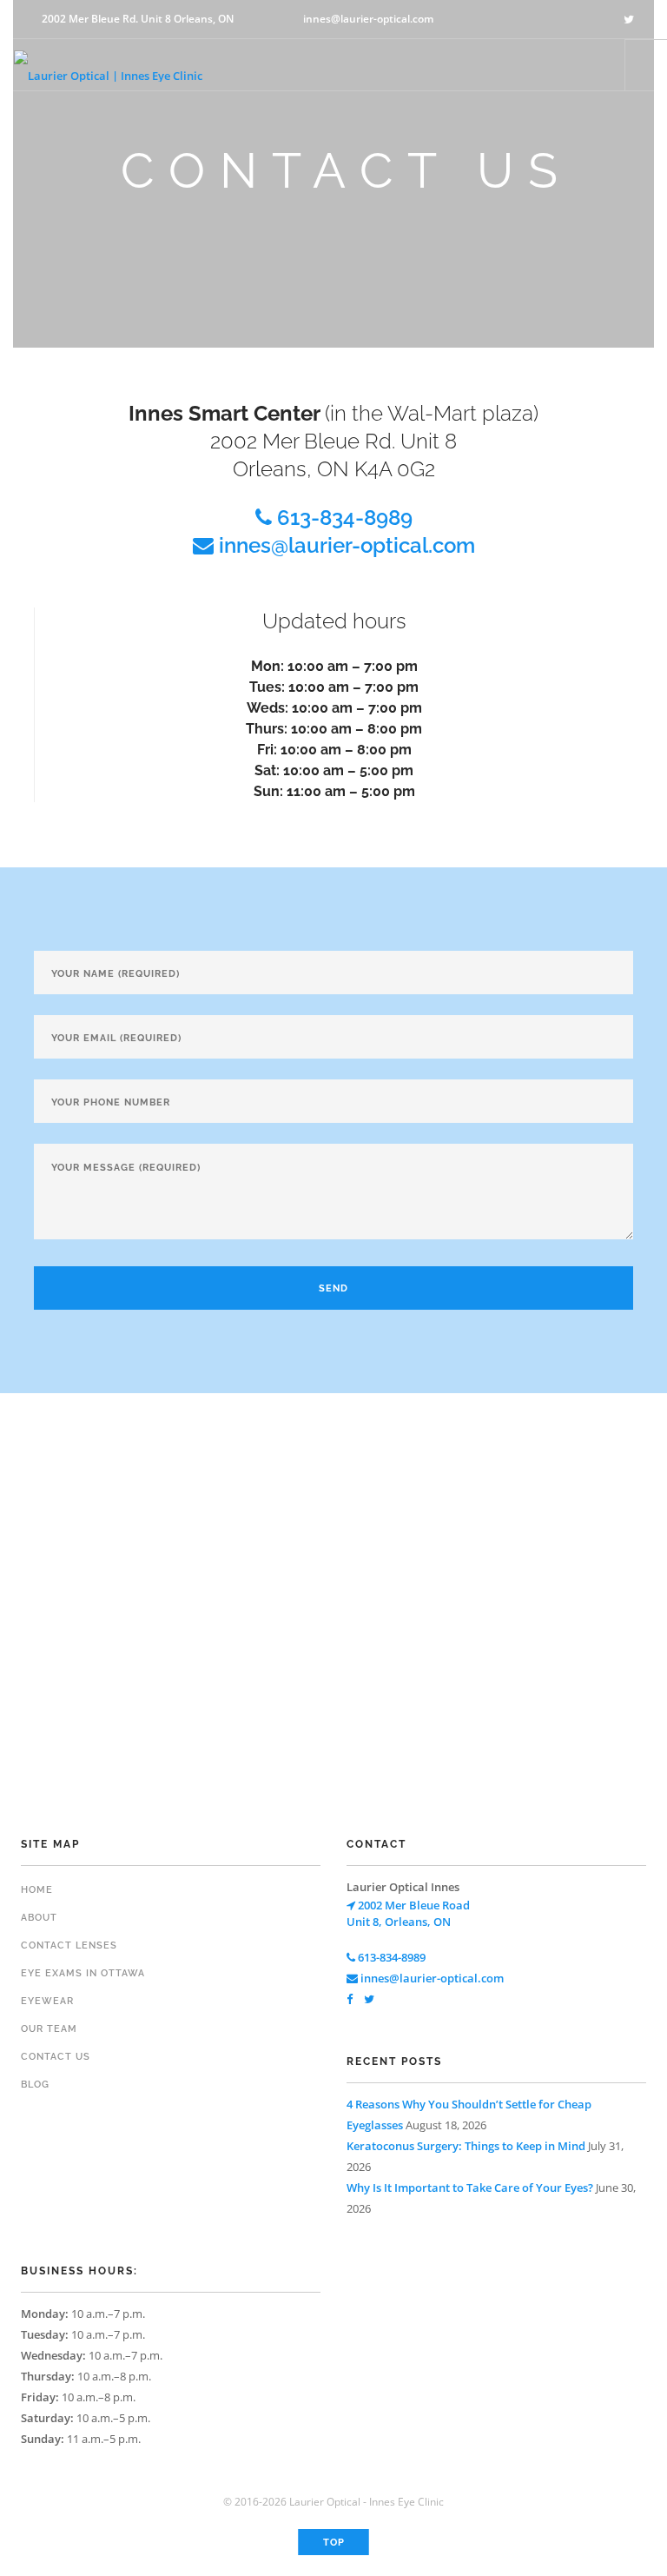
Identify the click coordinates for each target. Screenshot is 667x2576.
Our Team (49, 2029)
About (39, 1918)
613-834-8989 (342, 518)
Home (37, 1890)
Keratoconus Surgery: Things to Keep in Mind (466, 2146)
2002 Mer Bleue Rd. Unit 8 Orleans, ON (138, 19)
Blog (35, 2085)
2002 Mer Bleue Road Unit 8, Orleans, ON (408, 1913)
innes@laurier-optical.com (368, 19)
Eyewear (47, 2001)
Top (334, 2543)
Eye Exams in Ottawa (83, 1973)
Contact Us (56, 2057)
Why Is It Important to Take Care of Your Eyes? (470, 2188)
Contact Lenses (69, 1945)
